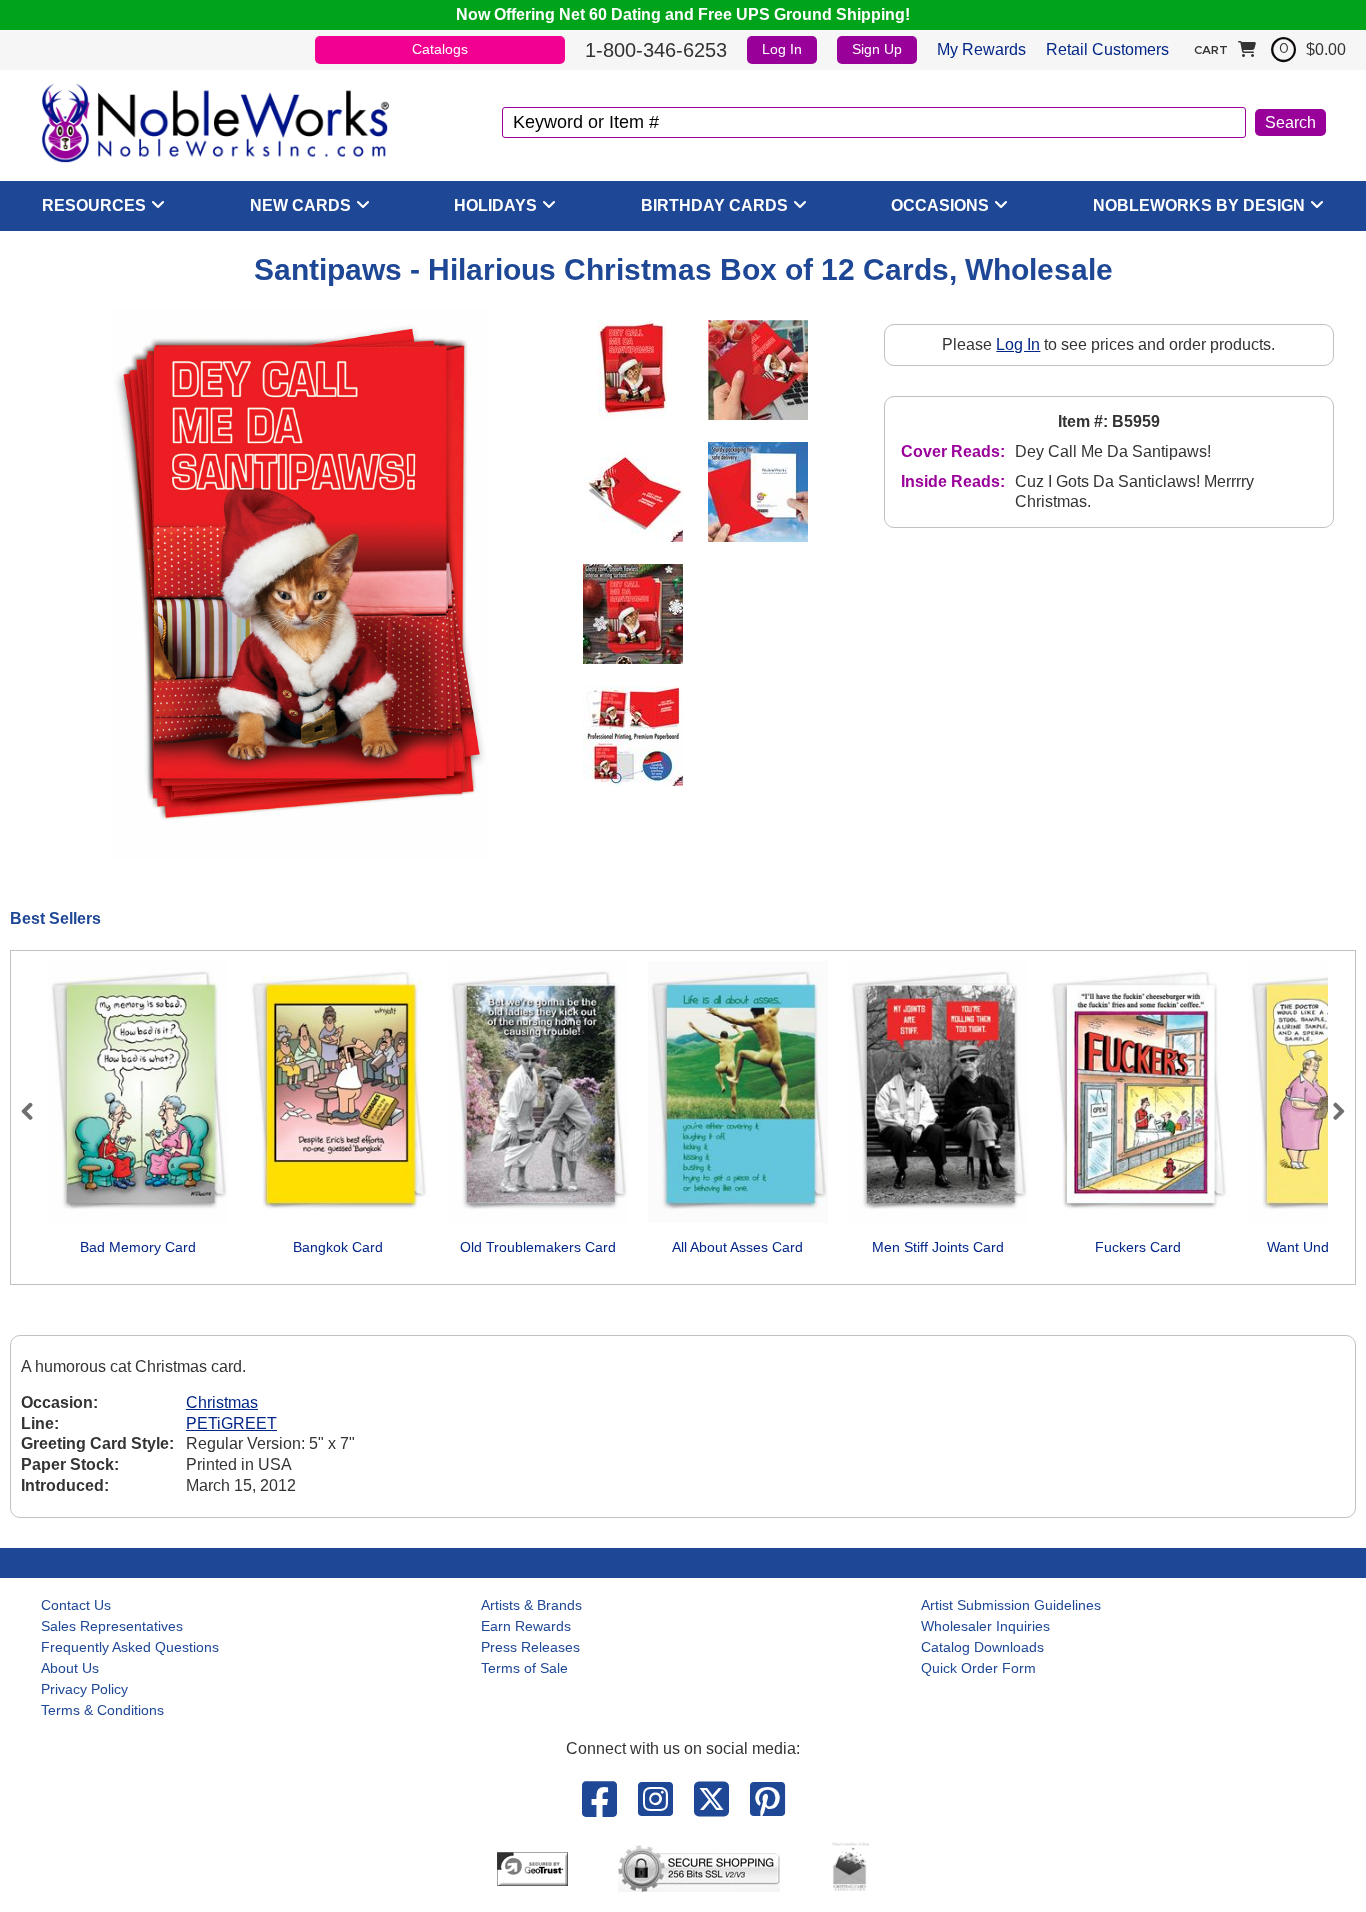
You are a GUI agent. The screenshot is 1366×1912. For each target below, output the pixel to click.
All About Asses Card (737, 1247)
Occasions (940, 205)
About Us (70, 1668)
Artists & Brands (531, 1605)
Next (1330, 1111)
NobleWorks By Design (1199, 205)
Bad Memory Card (138, 1247)
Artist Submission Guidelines (1011, 1605)
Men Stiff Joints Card (938, 1247)
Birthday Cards (714, 205)
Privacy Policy (84, 1689)
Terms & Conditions (102, 1710)
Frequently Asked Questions (130, 1647)
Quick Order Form (978, 1668)
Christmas (222, 1402)
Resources (94, 205)
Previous (36, 1111)
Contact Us (76, 1605)
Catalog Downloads (982, 1647)
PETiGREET (231, 1423)
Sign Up (877, 49)
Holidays (495, 205)
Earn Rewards (526, 1626)
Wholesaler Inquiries (985, 1626)
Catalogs (440, 49)
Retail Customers (1107, 49)
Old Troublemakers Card (538, 1247)
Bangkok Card (338, 1247)
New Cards (300, 205)
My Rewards (981, 49)
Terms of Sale (524, 1668)
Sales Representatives (112, 1626)
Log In (782, 49)
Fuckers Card (1138, 1247)
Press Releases (530, 1647)
